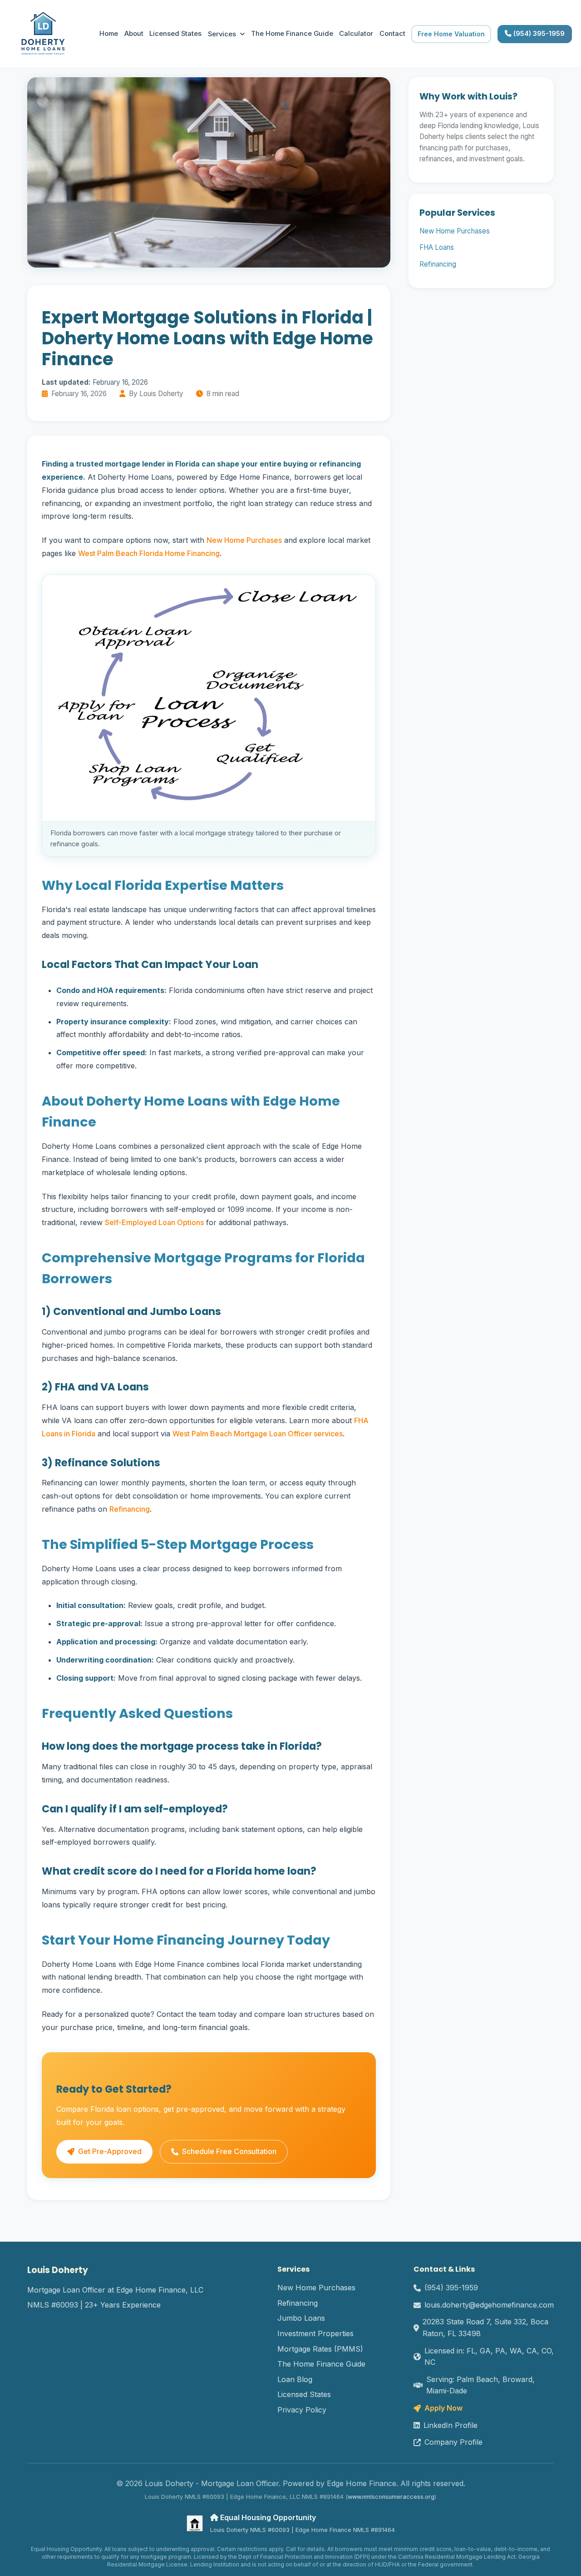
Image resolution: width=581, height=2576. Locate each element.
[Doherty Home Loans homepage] (43, 34)
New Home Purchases (244, 540)
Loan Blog (295, 2379)
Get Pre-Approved (110, 2151)
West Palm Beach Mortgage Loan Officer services (258, 1434)
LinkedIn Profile (451, 2425)
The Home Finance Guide (292, 34)
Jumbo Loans (301, 2318)
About (134, 34)
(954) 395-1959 (538, 34)
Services (222, 34)
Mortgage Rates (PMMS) (320, 2349)
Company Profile (453, 2442)
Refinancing (130, 1509)
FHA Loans (437, 247)
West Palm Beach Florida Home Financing (149, 553)
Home (109, 34)
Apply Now (443, 2408)
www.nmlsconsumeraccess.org (391, 2497)
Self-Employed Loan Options (154, 1222)
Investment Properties (315, 2333)
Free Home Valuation (451, 34)
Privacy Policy (302, 2410)
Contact (392, 34)
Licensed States (175, 34)
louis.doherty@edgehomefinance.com (489, 2305)
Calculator (356, 34)
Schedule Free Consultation (229, 2151)
